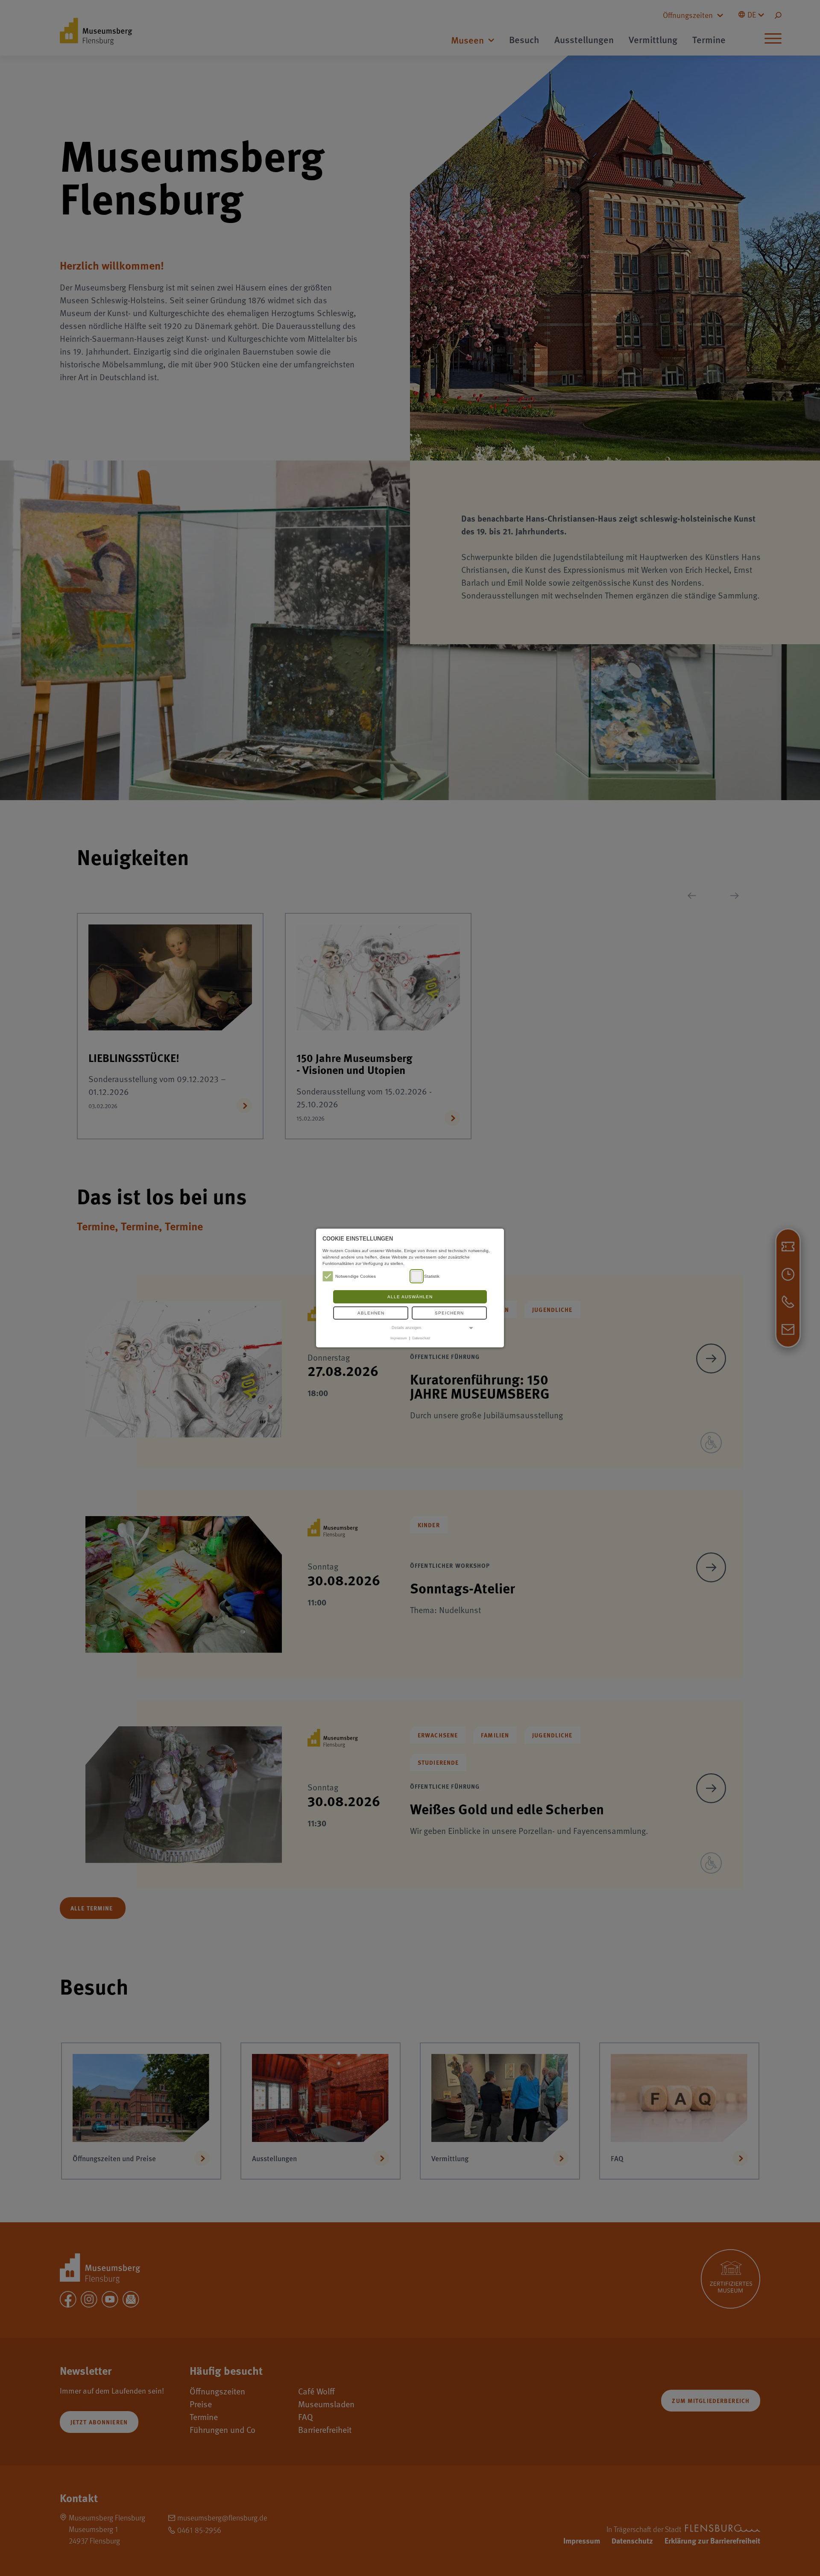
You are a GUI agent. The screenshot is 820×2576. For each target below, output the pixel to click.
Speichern (449, 1313)
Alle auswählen (410, 1297)
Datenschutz (421, 1338)
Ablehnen (371, 1313)
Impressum (399, 1338)
